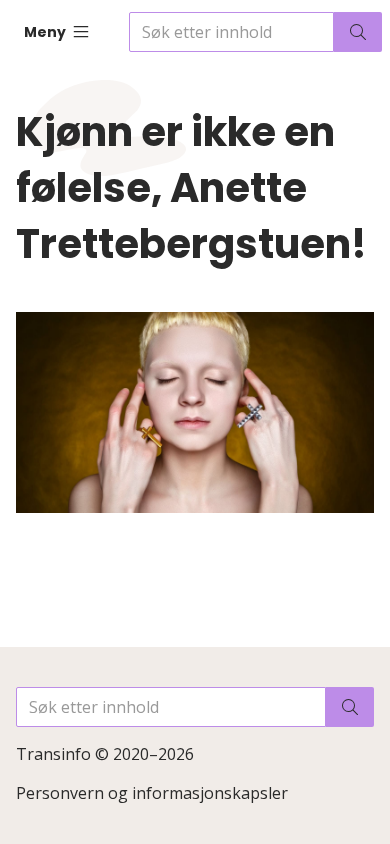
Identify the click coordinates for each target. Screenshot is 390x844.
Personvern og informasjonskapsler (152, 793)
